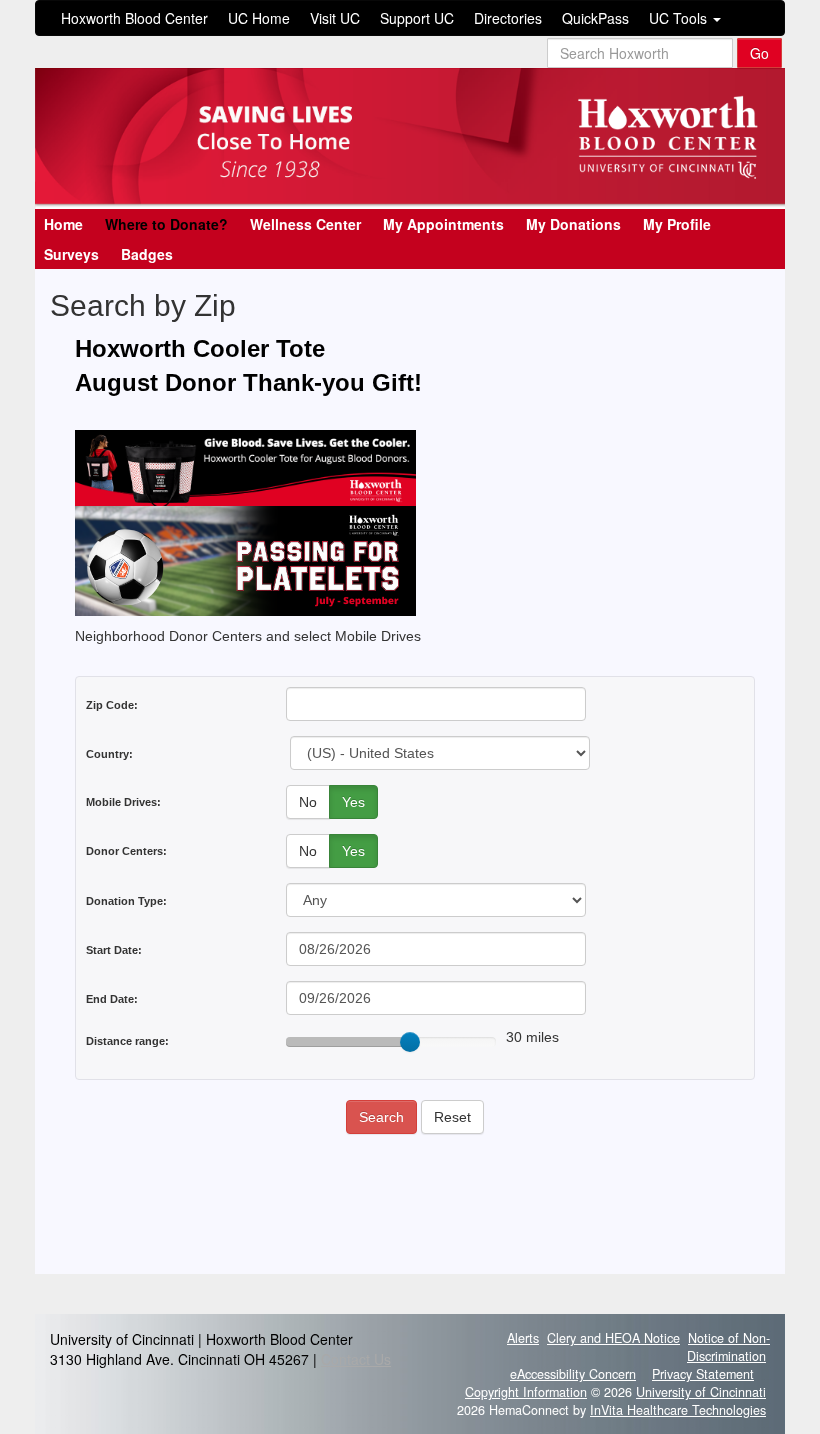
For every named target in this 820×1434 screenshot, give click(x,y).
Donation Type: (126, 901)
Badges (147, 254)
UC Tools (680, 18)
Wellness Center (305, 224)
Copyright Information (526, 1392)
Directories (508, 18)
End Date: (112, 999)
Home (63, 224)
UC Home (259, 18)
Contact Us (356, 1359)
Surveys (71, 254)
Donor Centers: (126, 851)
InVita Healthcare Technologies (678, 1410)
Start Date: (114, 950)
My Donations (573, 224)
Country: (109, 754)
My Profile (677, 224)
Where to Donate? (166, 224)
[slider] (410, 1042)
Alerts (523, 1338)
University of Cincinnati (701, 1392)
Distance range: (127, 1041)
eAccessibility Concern (573, 1374)
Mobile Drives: (123, 802)
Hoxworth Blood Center (134, 18)
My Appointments (443, 224)
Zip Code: (112, 705)
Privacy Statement (703, 1374)
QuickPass (595, 18)
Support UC (417, 18)
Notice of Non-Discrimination (728, 1347)
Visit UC (335, 18)
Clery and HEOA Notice (613, 1338)
